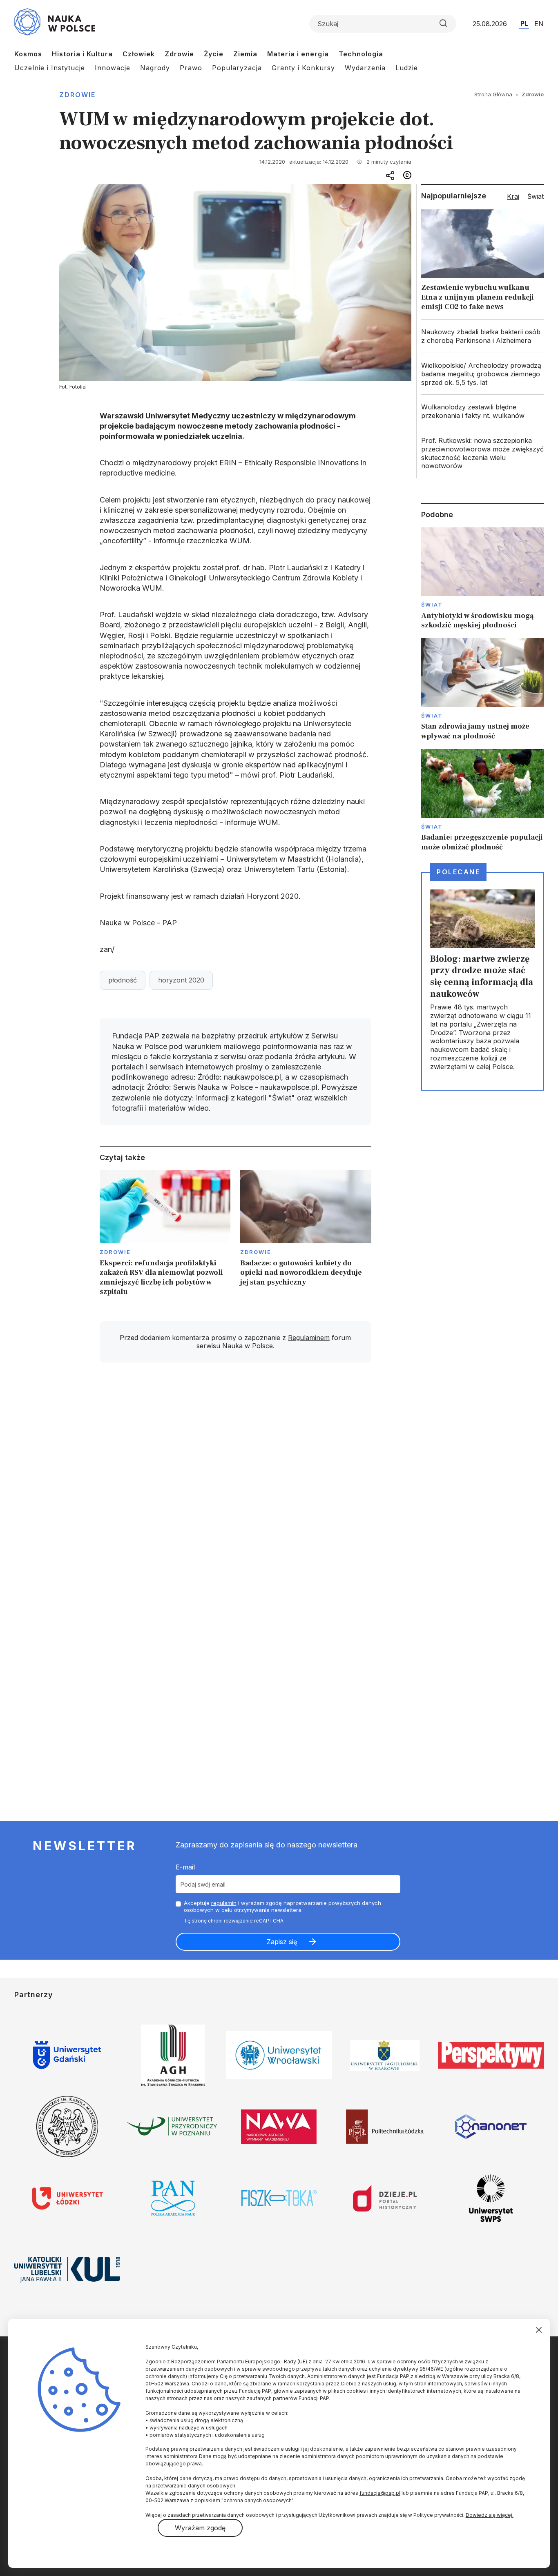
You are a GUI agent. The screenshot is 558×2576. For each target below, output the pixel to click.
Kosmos (28, 54)
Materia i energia (298, 54)
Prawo (191, 68)
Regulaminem (309, 1338)
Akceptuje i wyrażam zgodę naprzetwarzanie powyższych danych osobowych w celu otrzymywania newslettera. (282, 1906)
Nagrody (155, 68)
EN (539, 24)
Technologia (361, 54)
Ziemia (245, 54)
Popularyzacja (237, 68)
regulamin (224, 1903)
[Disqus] (235, 1485)
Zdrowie (179, 54)
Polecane (458, 872)
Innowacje (113, 68)
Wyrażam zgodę (200, 2528)
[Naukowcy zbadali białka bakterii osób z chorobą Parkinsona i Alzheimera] (482, 336)
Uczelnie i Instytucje (50, 68)
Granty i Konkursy (303, 68)
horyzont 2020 (181, 980)
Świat (432, 605)
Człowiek (139, 54)
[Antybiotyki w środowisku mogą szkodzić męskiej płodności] (482, 579)
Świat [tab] (536, 196)
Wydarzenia (365, 68)
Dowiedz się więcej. (490, 2515)
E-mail (185, 1867)
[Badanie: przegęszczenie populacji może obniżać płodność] (482, 800)
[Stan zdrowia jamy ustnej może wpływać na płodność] (482, 689)
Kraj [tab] (513, 196)
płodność (123, 980)
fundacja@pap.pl (380, 2493)
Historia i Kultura (82, 54)
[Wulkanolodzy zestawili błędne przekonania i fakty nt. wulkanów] (482, 411)
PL (524, 23)
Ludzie (407, 68)
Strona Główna (493, 94)
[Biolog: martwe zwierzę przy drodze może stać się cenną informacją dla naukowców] (482, 981)
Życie (214, 54)
